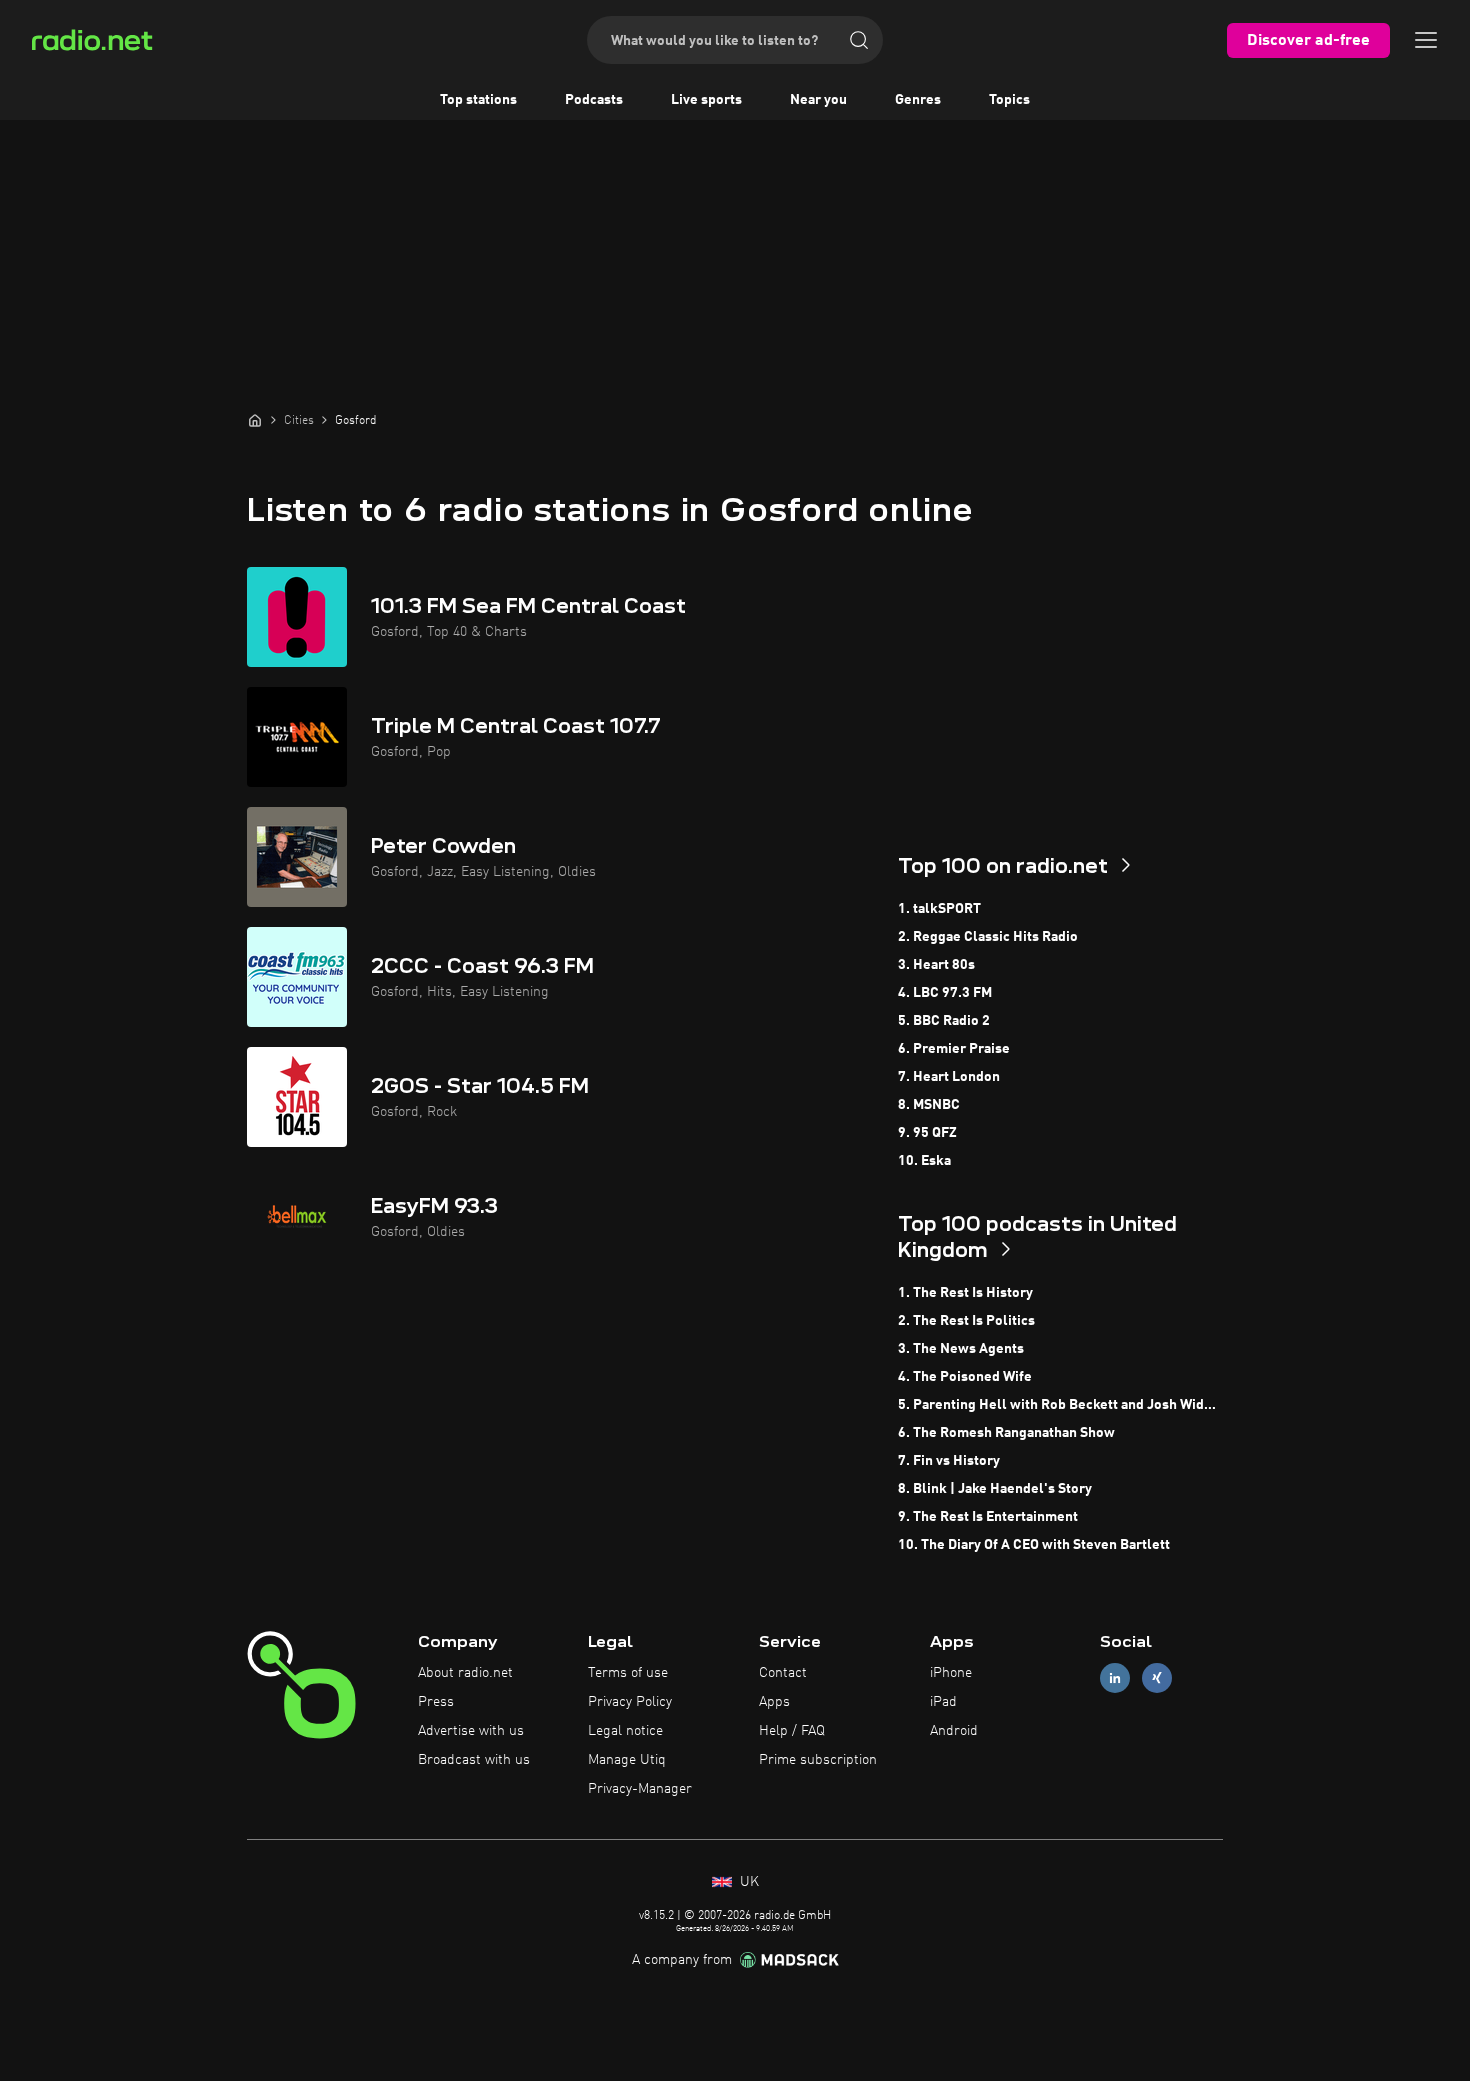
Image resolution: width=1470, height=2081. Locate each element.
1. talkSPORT (939, 909)
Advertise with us (471, 1731)
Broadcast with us (474, 1760)
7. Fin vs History (949, 1461)
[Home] (255, 420)
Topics (1009, 100)
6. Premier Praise (954, 1049)
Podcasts (594, 100)
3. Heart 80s (936, 965)
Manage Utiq (627, 1760)
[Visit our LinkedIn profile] (1115, 1678)
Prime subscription (818, 1760)
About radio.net (465, 1673)
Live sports (706, 100)
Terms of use (628, 1673)
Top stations (478, 100)
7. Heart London (949, 1077)
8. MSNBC (929, 1105)
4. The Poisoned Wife (965, 1377)
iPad (943, 1702)
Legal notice (625, 1731)
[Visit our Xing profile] (1157, 1678)
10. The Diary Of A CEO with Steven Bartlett (1034, 1545)
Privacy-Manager (640, 1789)
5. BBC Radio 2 (944, 1021)
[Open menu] (1426, 40)
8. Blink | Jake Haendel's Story (995, 1489)
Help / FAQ (792, 1731)
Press (436, 1702)
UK (747, 1882)
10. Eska (924, 1161)
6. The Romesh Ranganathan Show (1006, 1433)
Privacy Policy (630, 1702)
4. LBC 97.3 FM (945, 993)
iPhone (951, 1673)
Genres (918, 100)
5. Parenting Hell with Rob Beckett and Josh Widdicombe (1060, 1405)
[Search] (859, 40)
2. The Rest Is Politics (966, 1321)
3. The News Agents (961, 1349)
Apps (774, 1702)
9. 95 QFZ (927, 1133)
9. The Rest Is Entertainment (988, 1517)
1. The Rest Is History (965, 1293)
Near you (818, 100)
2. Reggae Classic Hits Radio (988, 937)
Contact (783, 1673)
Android (954, 1731)
